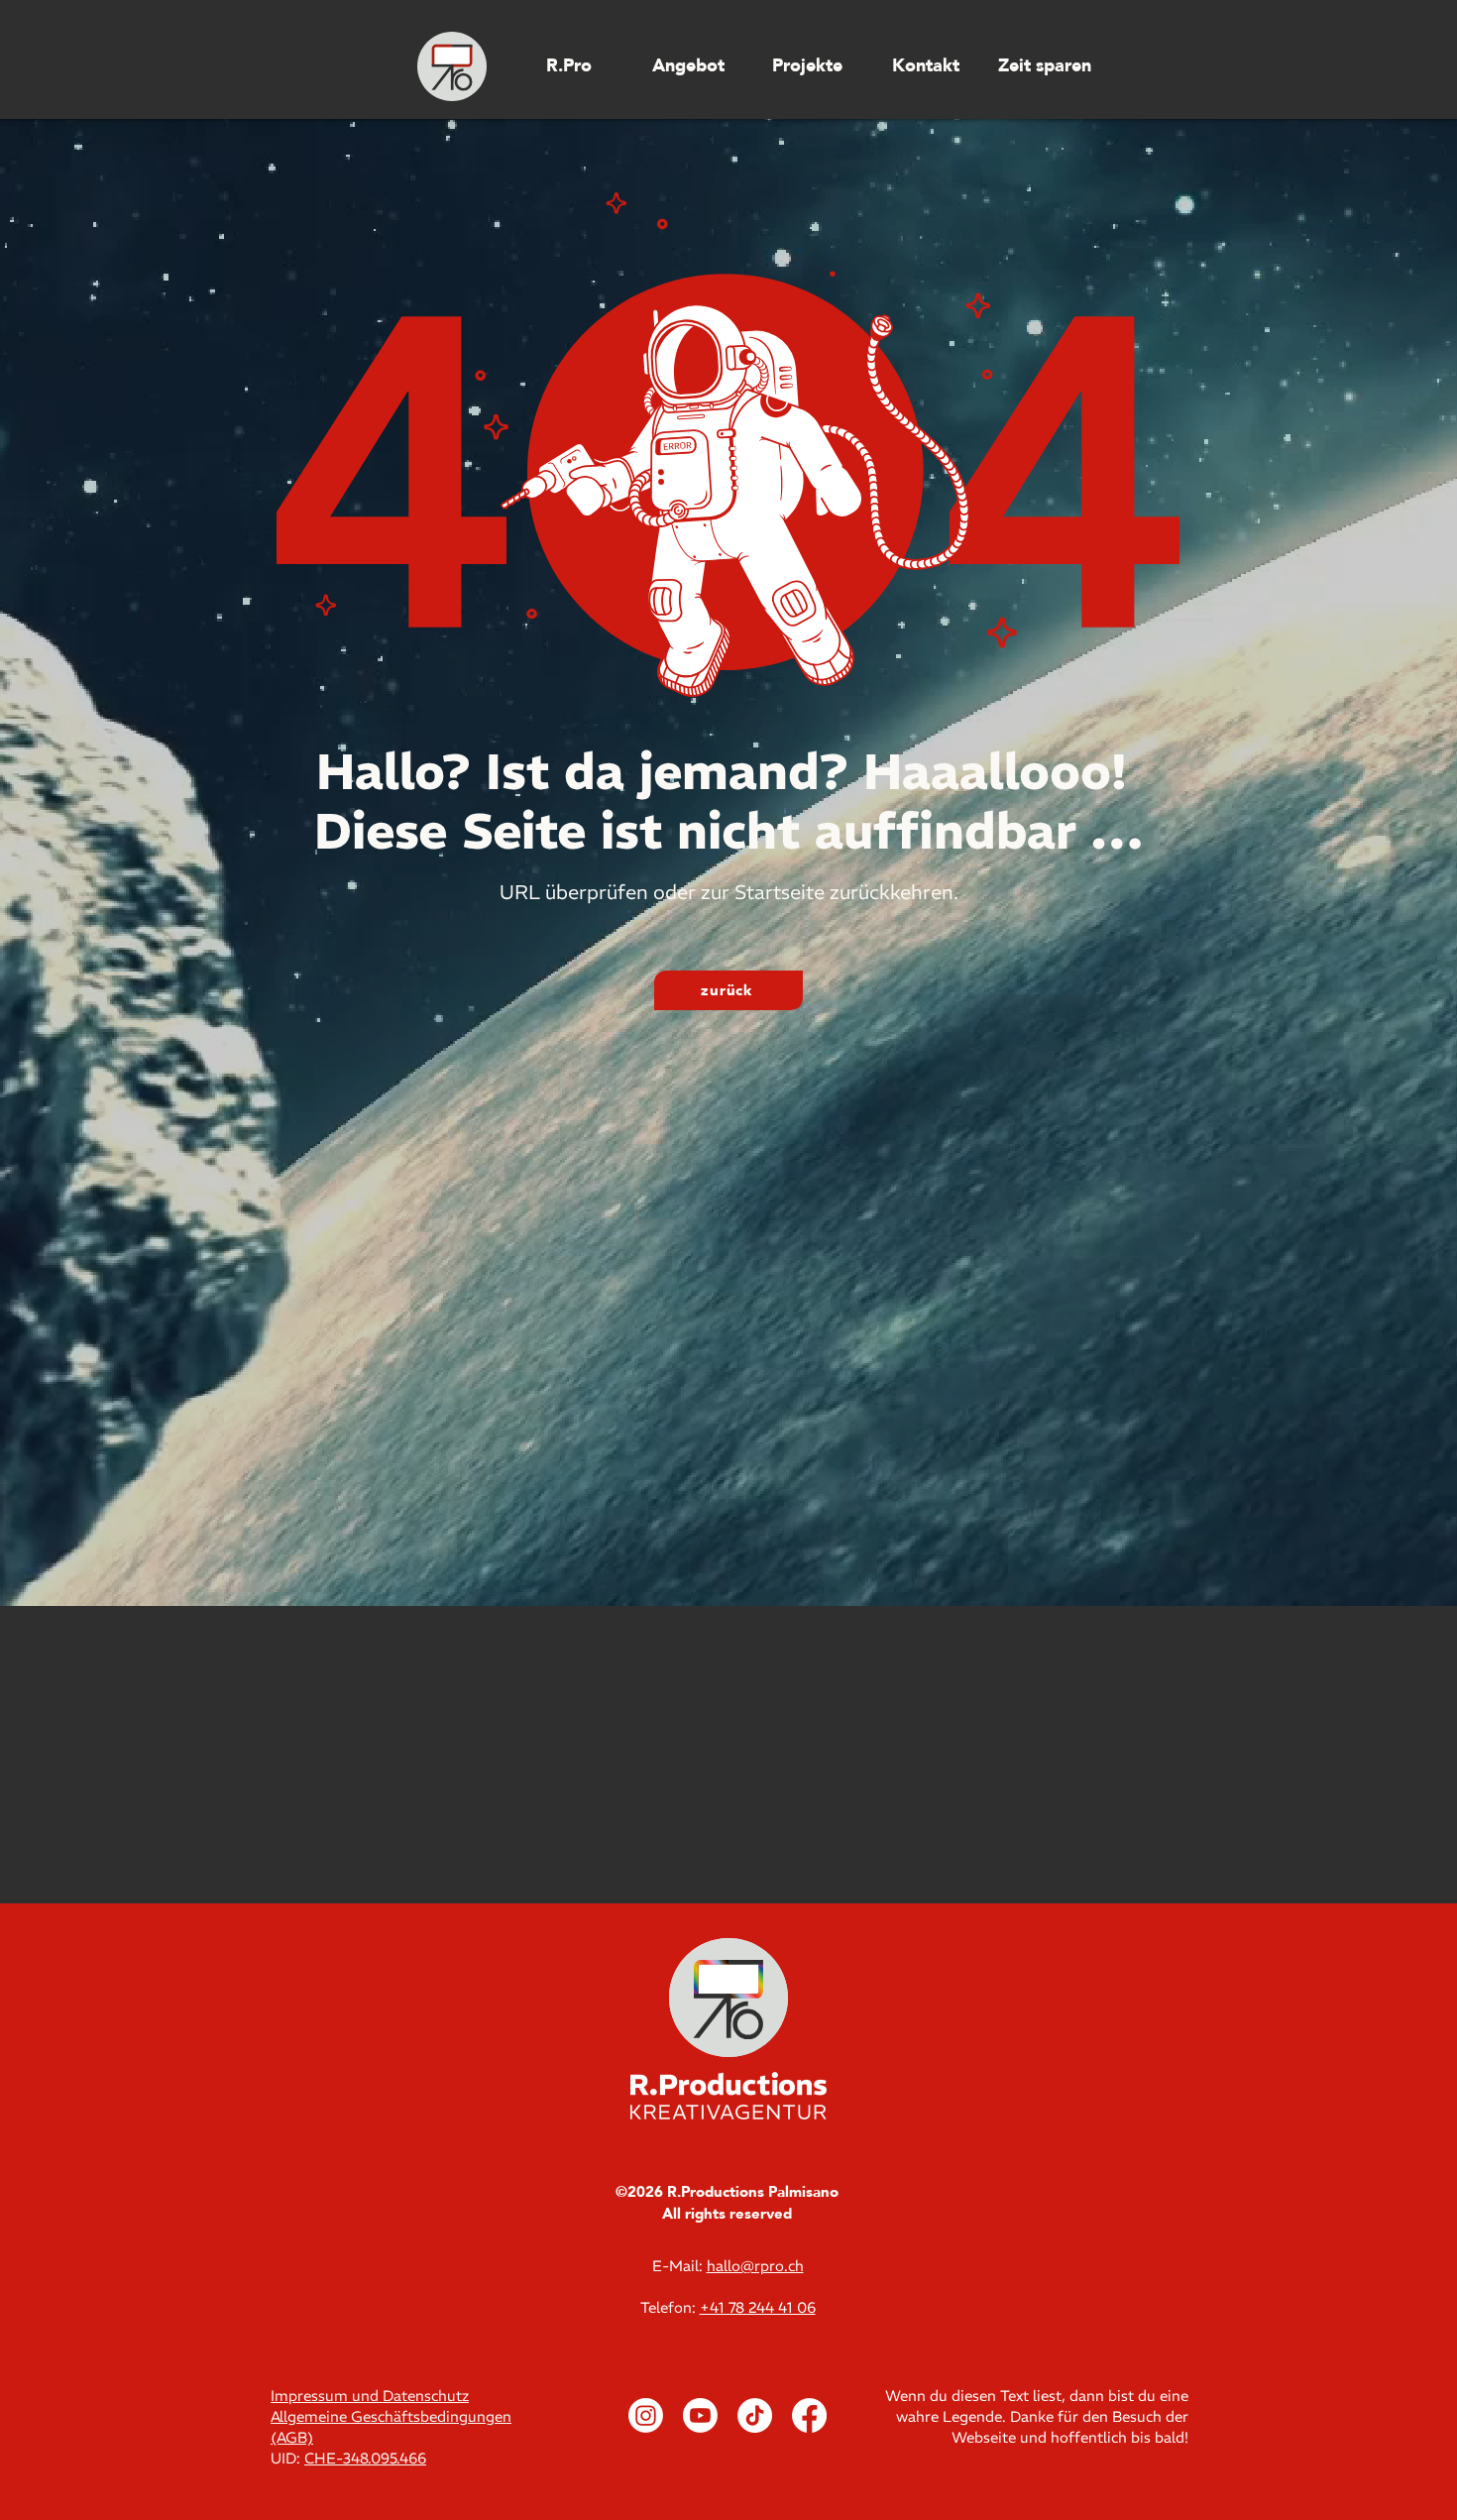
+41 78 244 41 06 (758, 2307)
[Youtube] (700, 2415)
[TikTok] (755, 2415)
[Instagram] (646, 2415)
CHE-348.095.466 (365, 2458)
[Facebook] (809, 2415)
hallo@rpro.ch (755, 2266)
